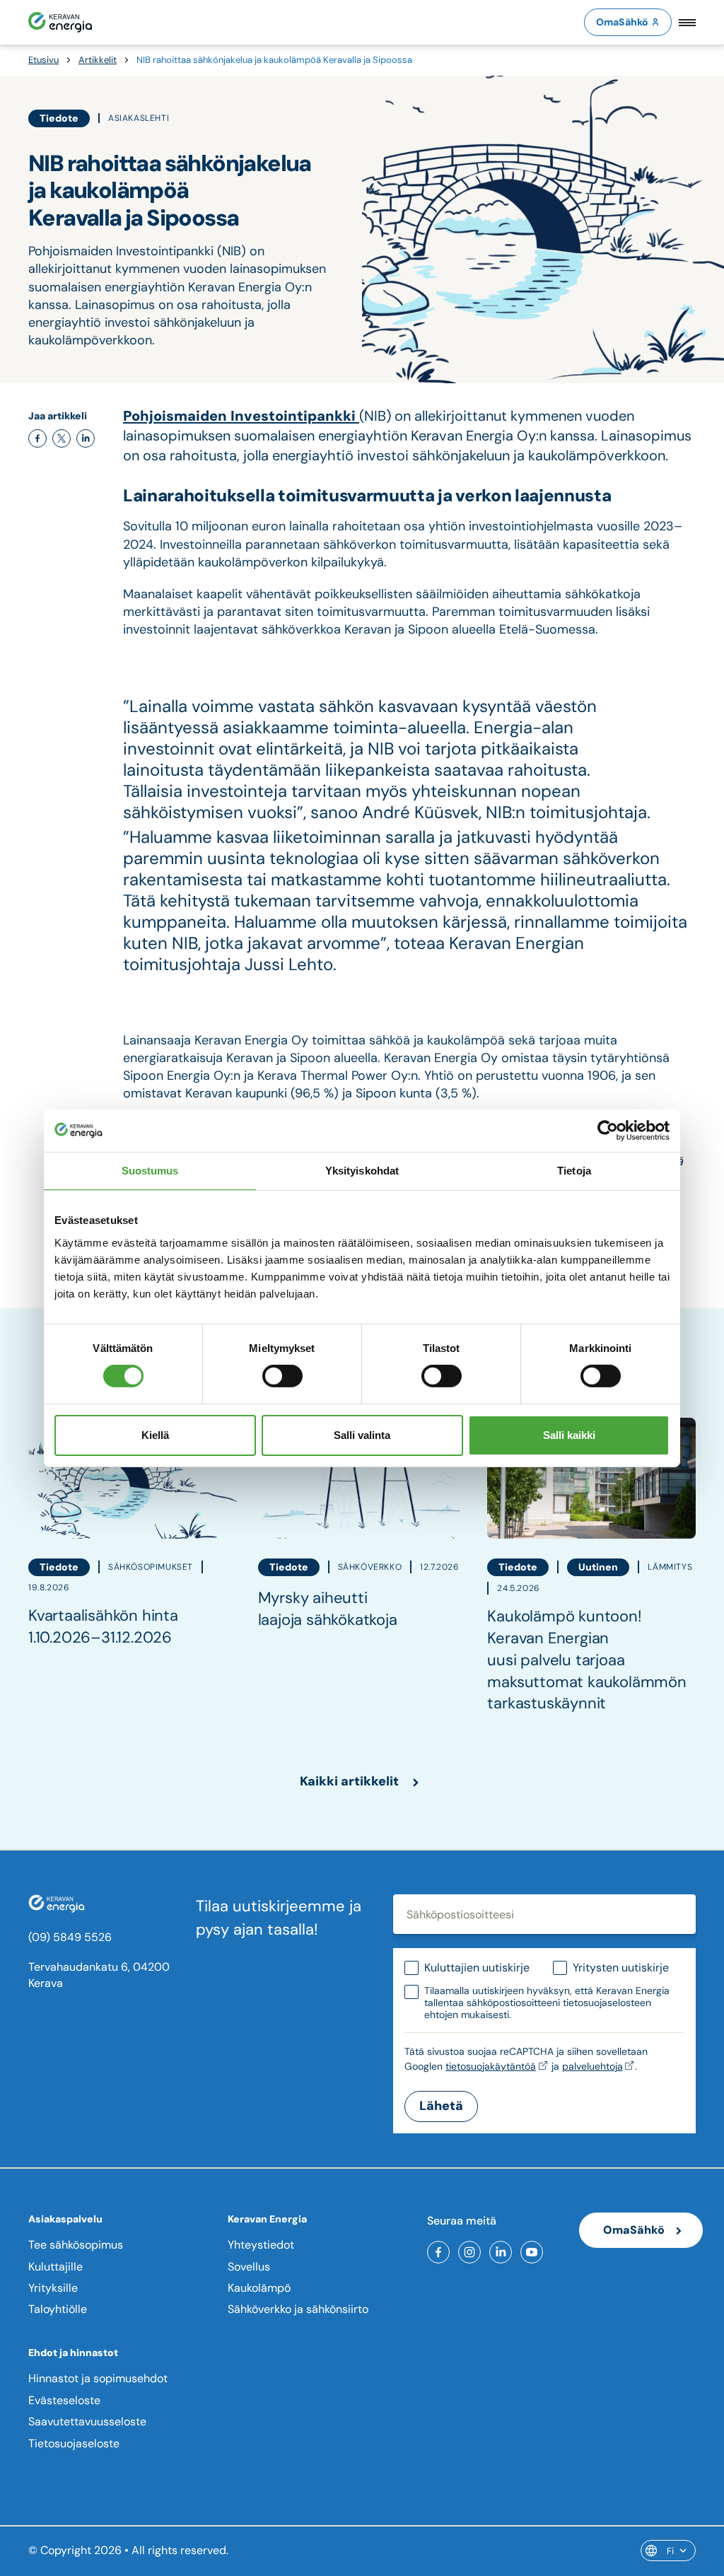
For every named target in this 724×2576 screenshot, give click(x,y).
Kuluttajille (56, 2267)
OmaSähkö (622, 22)
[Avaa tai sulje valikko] (687, 22)
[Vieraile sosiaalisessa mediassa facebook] (438, 2252)
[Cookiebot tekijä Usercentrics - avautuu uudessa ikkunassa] (608, 1130)
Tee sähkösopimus (76, 2245)
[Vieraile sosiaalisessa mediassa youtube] (532, 2252)
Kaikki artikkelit (349, 1781)
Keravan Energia (267, 2219)
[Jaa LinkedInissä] (86, 438)
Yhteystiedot (261, 2245)
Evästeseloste (64, 2400)
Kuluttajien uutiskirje (477, 1968)
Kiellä (155, 1435)
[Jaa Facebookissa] (37, 438)
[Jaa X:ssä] (62, 438)
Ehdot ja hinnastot (73, 2353)
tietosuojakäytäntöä (491, 2066)
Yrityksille (53, 2288)
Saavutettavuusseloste (87, 2421)
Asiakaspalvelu (65, 2219)
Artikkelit (98, 60)
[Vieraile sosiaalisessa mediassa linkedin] (501, 2252)
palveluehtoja (592, 2066)
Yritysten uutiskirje (621, 1968)
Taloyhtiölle (58, 2309)
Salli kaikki (569, 1435)
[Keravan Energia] (60, 22)
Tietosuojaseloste (74, 2443)
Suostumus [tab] (150, 1170)
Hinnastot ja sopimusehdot (98, 2378)
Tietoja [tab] (574, 1170)
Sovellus (249, 2267)
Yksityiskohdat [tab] (362, 1170)
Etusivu (43, 60)
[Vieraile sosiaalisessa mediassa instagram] (469, 2252)
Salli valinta (362, 1435)
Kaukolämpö (259, 2288)
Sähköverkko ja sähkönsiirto (298, 2309)
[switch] (282, 1376)
